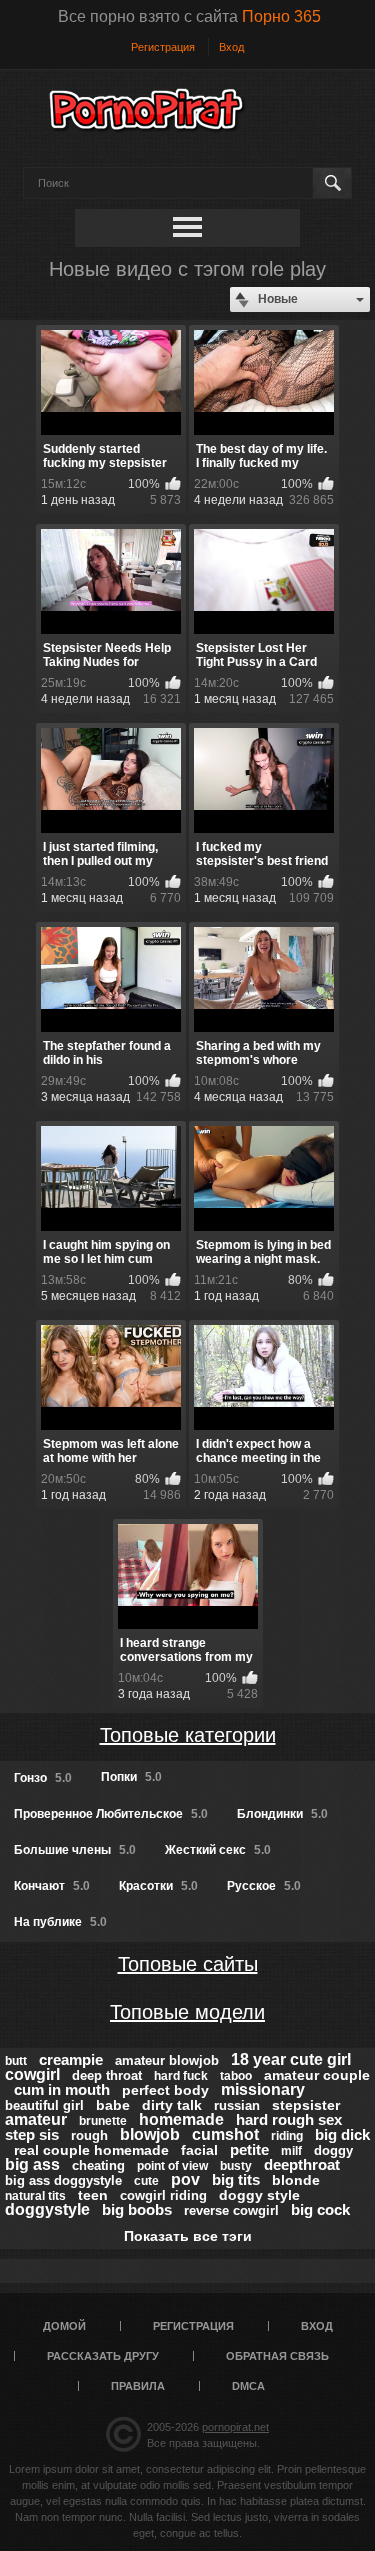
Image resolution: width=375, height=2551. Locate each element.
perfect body (165, 2090)
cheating (98, 2165)
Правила (138, 2386)
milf (291, 2151)
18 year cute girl (291, 2059)
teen (93, 2195)
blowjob (150, 2134)
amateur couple (317, 2075)
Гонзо (43, 1778)
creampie (71, 2059)
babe (113, 2105)
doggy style (259, 2195)
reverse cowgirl (231, 2210)
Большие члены (75, 1850)
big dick (342, 2134)
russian (237, 2105)
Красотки (158, 1886)
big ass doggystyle (63, 2180)
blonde (296, 2180)
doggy (333, 2150)
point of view (172, 2166)
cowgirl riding (163, 2195)
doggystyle (47, 2209)
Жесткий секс (218, 1850)
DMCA (248, 2386)
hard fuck (181, 2076)
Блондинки (282, 1814)
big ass (32, 2164)
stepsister (306, 2105)
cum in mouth (62, 2089)
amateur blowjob (167, 2060)
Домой (64, 2326)
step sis (32, 2134)
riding (287, 2136)
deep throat (107, 2075)
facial (199, 2150)
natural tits (35, 2196)
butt (16, 2061)
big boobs (137, 2209)
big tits (236, 2179)
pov (185, 2179)
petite (249, 2149)
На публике (60, 1922)
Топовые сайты (188, 1964)
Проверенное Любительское (111, 1814)
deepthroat (302, 2164)
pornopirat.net (235, 2427)
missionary (263, 2089)
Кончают (52, 1886)
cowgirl (32, 2074)
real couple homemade (91, 2150)
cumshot (225, 2134)
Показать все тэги (188, 2236)
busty (236, 2166)
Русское (264, 1886)
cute (146, 2181)
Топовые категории (188, 1735)
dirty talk (172, 2105)
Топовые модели (187, 2012)
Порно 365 (281, 16)
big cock (320, 2209)
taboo (236, 2076)
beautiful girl (44, 2105)
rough (89, 2135)
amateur (36, 2119)
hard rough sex (289, 2119)
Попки (131, 1777)
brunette (103, 2121)
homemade (181, 2119)
